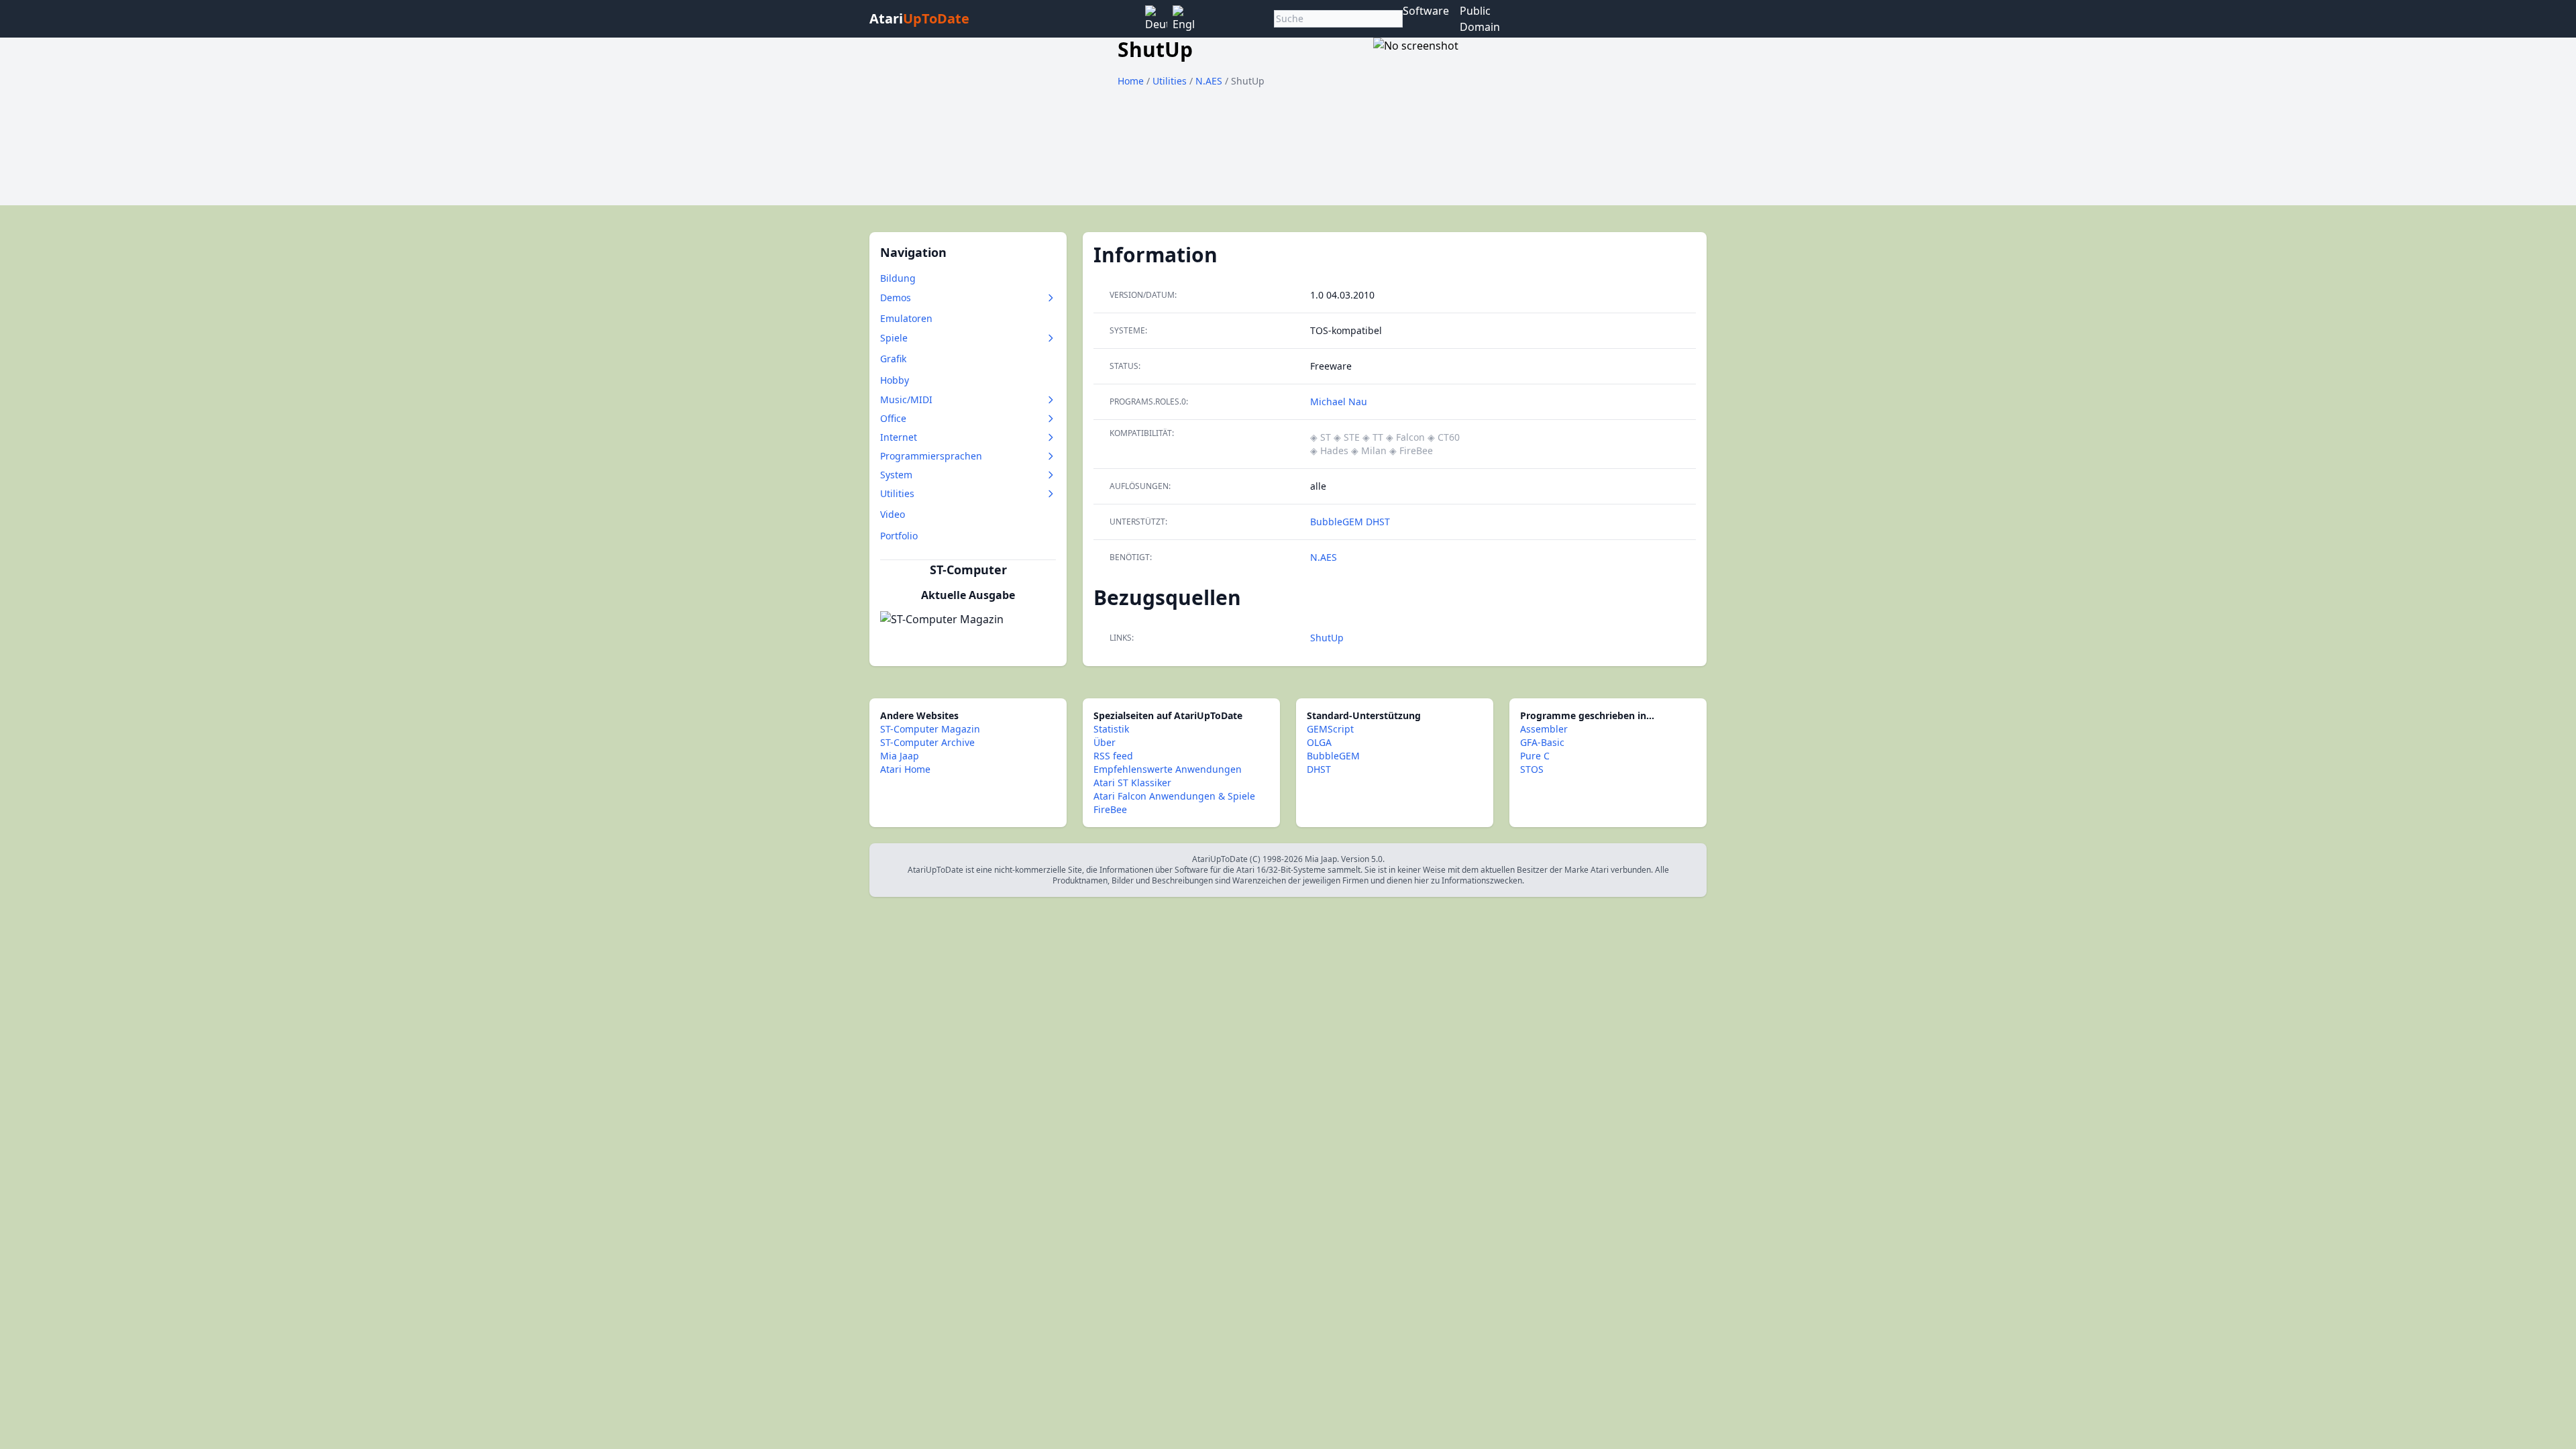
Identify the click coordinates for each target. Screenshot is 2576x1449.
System (896, 475)
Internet (899, 437)
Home (1131, 81)
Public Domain (1480, 19)
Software (1426, 11)
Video (893, 514)
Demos (896, 298)
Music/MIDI (906, 399)
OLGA (1319, 742)
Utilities (1171, 81)
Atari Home (905, 769)
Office (893, 418)
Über (1105, 742)
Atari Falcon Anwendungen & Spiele (1174, 796)
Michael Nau (1339, 401)
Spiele (894, 338)
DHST (1378, 522)
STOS (1532, 769)
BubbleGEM (1338, 522)
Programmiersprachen (931, 456)
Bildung (898, 278)
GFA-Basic (1542, 742)
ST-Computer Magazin (930, 729)
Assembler (1544, 729)
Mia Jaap (900, 756)
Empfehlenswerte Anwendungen (1168, 769)
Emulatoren (906, 318)
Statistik (1111, 729)
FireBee (1110, 809)
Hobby (895, 380)
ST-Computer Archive (927, 742)
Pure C (1535, 756)
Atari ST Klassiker (1132, 783)
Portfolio (899, 536)
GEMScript (1330, 729)
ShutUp (1327, 638)
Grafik (893, 359)
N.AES (1210, 81)
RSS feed (1113, 756)
